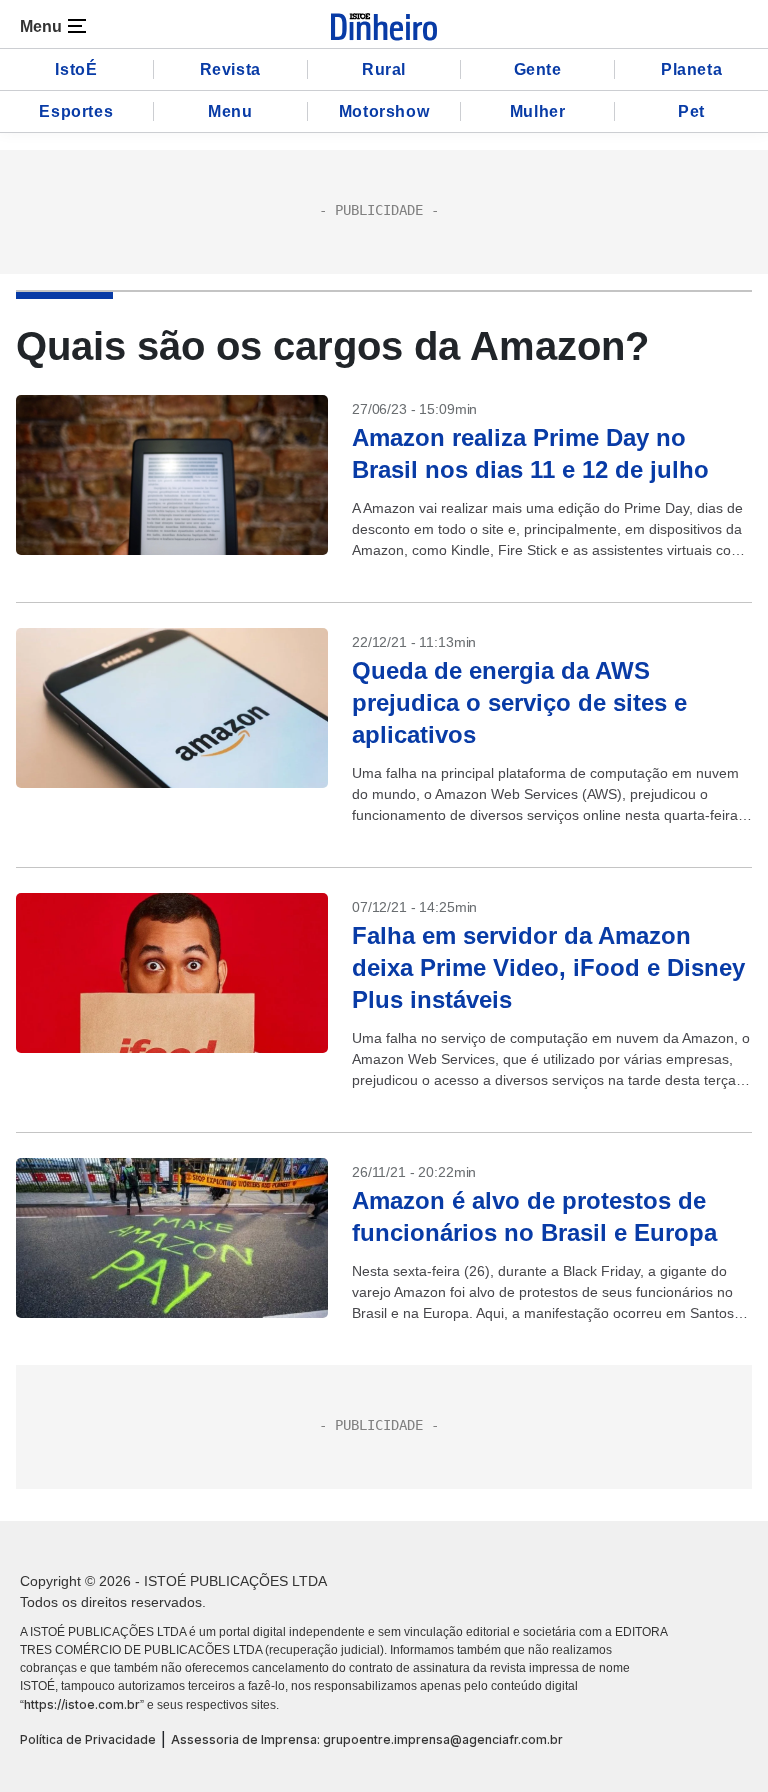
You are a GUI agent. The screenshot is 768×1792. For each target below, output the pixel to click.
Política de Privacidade (88, 1739)
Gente (538, 69)
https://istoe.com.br (82, 1704)
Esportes (76, 111)
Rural (384, 69)
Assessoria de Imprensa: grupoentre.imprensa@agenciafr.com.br (367, 1739)
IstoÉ (76, 69)
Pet (691, 111)
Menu (230, 111)
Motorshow (384, 111)
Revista (230, 69)
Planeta (691, 69)
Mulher (538, 111)
